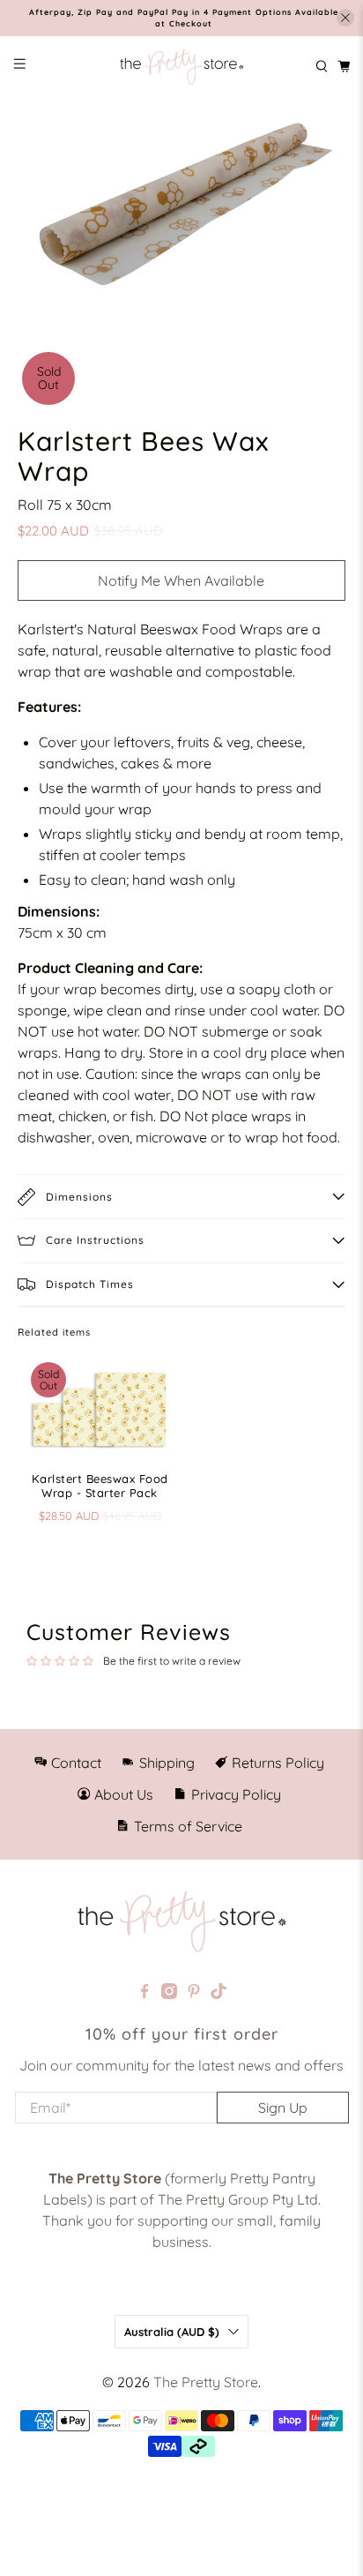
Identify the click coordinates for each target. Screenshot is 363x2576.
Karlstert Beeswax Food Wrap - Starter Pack (100, 1486)
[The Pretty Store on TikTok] (219, 1994)
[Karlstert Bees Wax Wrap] (181, 201)
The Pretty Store (206, 2382)
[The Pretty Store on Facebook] (144, 1994)
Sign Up (283, 2108)
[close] (345, 18)
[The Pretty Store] (181, 67)
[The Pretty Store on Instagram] (169, 1994)
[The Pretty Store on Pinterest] (194, 1994)
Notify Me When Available (181, 580)
